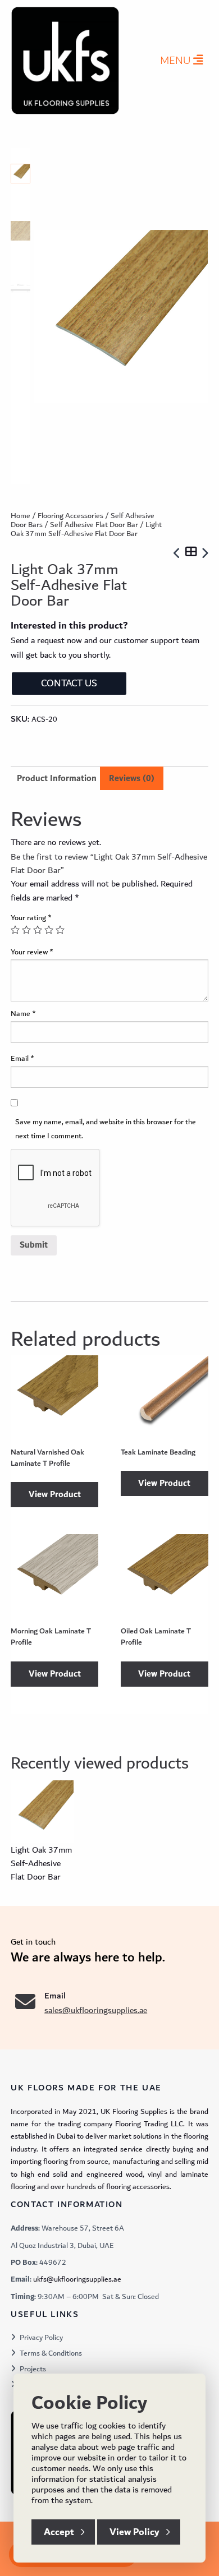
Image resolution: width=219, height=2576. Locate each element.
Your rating (31, 918)
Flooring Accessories (70, 516)
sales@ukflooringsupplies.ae (96, 2010)
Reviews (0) (132, 779)
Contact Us (69, 683)
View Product (55, 1495)
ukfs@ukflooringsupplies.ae (77, 2279)
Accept (59, 2532)
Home (20, 516)
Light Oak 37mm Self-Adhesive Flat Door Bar (41, 1863)
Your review (32, 952)
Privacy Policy (41, 2338)
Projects (33, 2369)
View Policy (134, 2532)
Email (22, 1059)
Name (23, 1014)
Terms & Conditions (51, 2353)
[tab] (132, 779)
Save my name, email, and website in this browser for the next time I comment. (106, 1129)
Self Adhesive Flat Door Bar (94, 525)
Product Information (57, 779)
